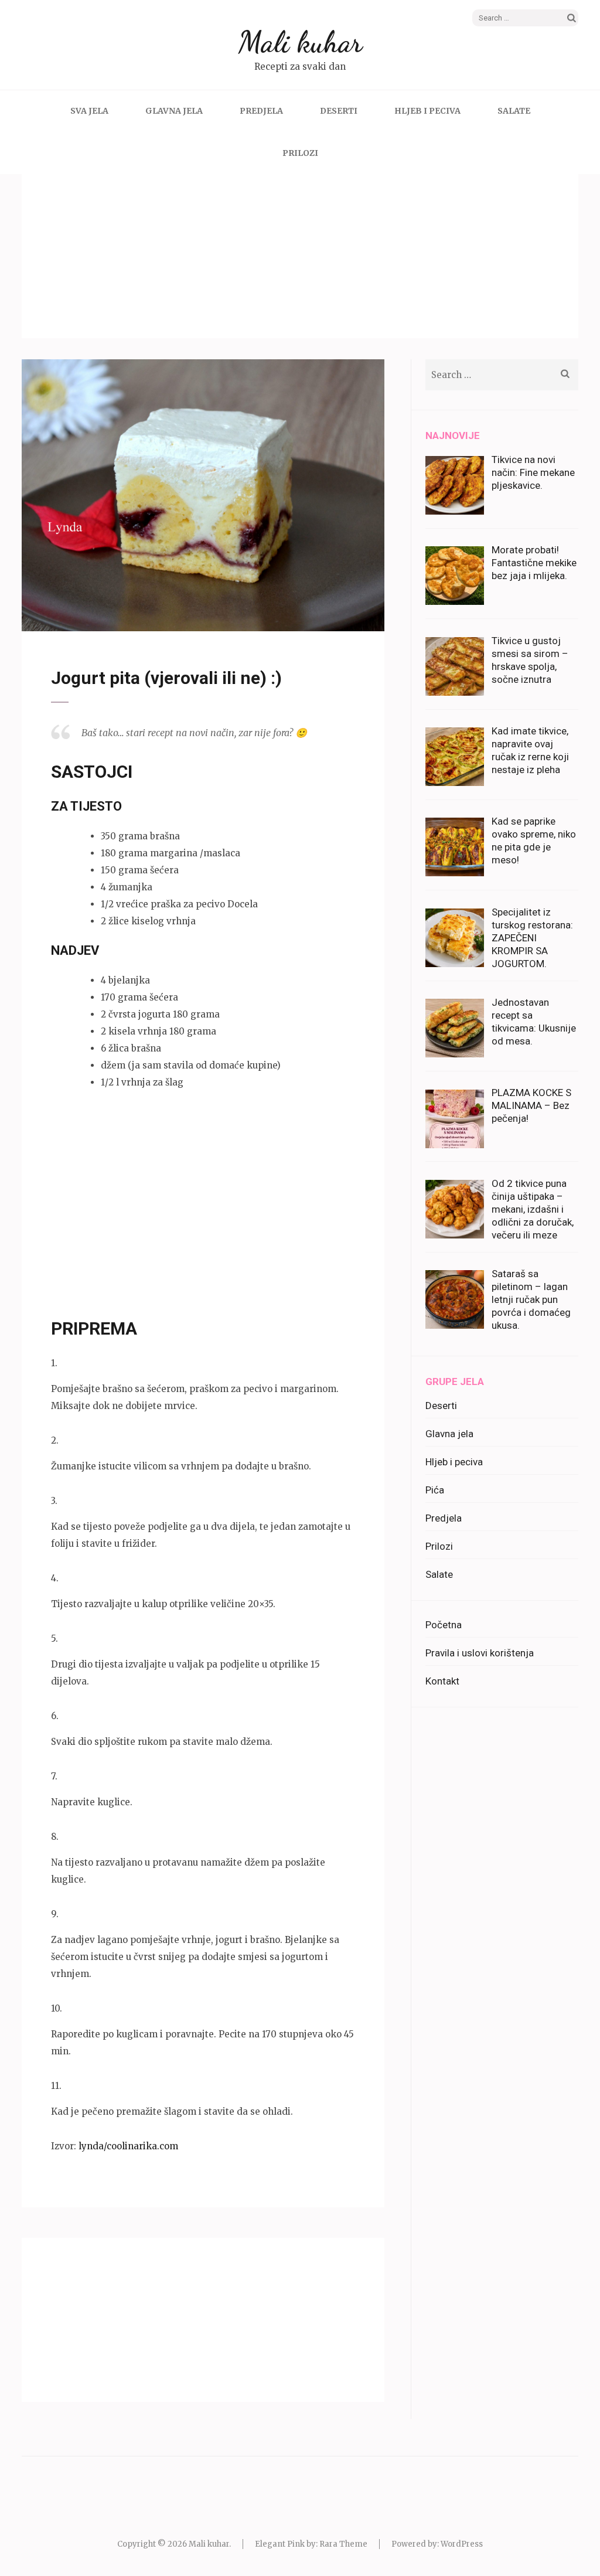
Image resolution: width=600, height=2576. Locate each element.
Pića (435, 1490)
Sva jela (89, 111)
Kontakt (442, 1681)
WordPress (462, 2544)
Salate (514, 111)
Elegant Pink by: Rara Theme (311, 2544)
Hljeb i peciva (427, 111)
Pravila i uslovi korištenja (480, 1653)
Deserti (339, 111)
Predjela (261, 111)
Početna (444, 1625)
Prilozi (300, 153)
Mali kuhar (300, 42)
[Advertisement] (300, 256)
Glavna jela (174, 111)
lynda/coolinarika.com (128, 2146)
